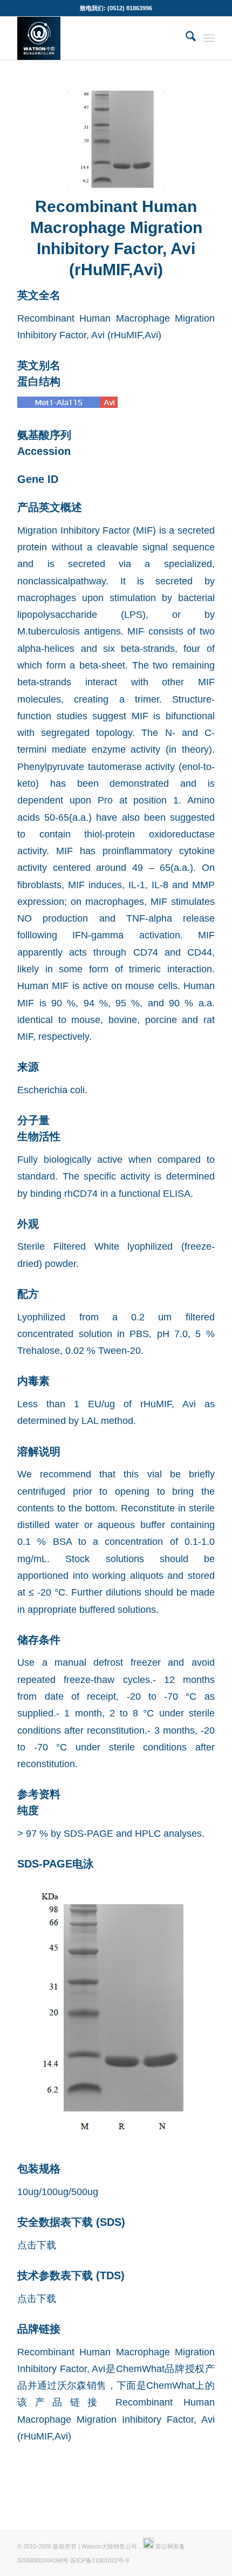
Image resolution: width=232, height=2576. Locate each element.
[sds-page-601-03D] (116, 139)
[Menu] (209, 38)
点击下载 (37, 2245)
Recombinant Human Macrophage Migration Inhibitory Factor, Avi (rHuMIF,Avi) (116, 2419)
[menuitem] (185, 38)
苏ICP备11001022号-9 (100, 2560)
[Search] (185, 38)
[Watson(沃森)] (96, 38)
